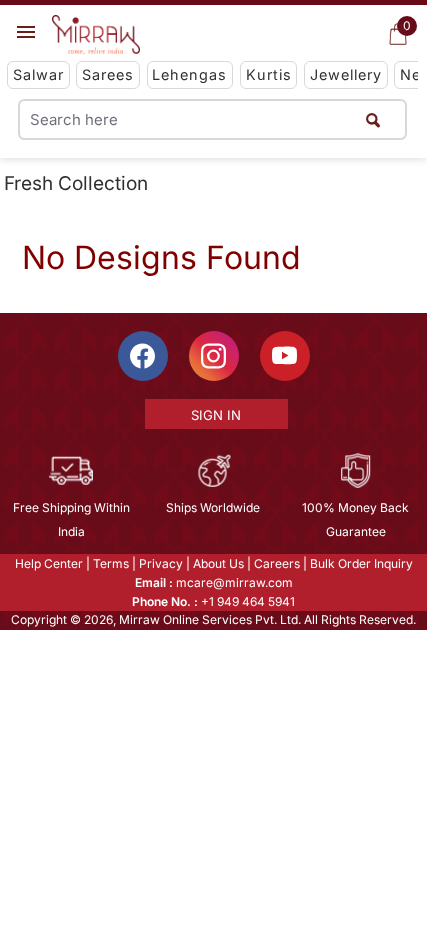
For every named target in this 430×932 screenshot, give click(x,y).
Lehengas (189, 74)
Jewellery (346, 74)
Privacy (161, 563)
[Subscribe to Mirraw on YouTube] (285, 356)
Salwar (38, 74)
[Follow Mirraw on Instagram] (214, 356)
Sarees (108, 74)
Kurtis (269, 74)
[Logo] (96, 35)
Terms (111, 563)
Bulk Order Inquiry (361, 563)
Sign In (216, 415)
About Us (218, 563)
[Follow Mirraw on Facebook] (143, 356)
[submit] (373, 119)
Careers (277, 563)
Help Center (49, 563)
